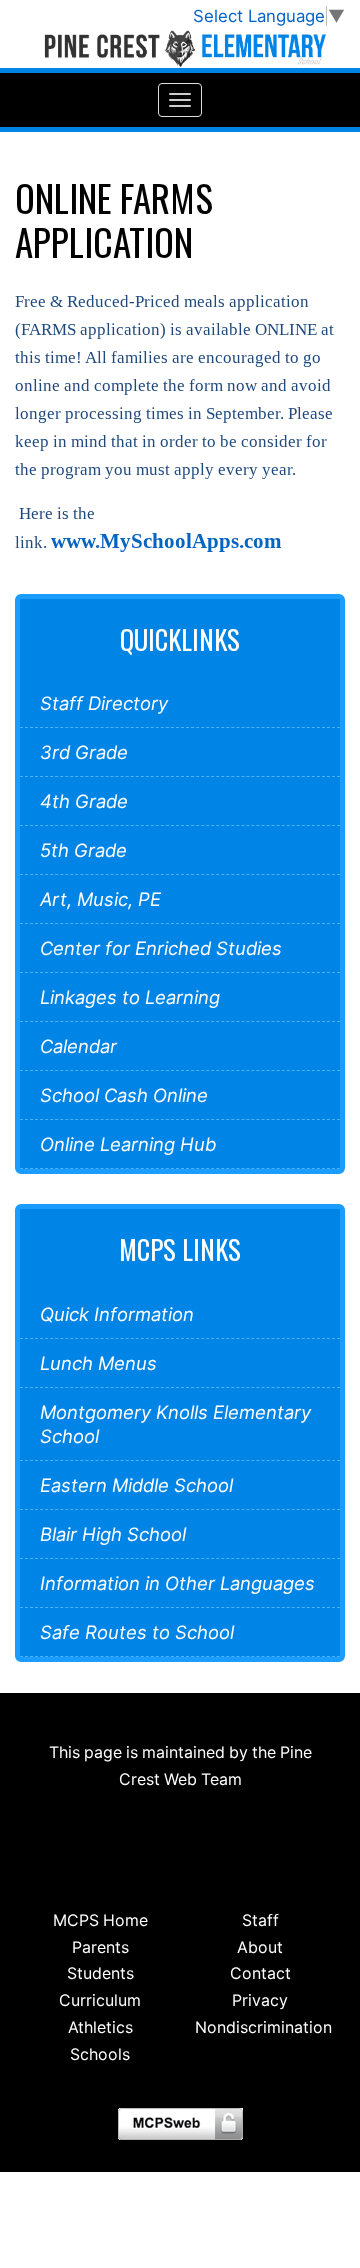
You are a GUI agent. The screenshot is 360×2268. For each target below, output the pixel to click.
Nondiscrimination (263, 2027)
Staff (260, 1920)
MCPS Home (100, 1920)
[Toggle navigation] (180, 100)
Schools (100, 2054)
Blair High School (113, 1534)
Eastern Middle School (136, 1485)
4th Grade (84, 801)
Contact (260, 1973)
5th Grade (83, 850)
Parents (100, 1947)
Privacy (260, 2000)
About (260, 1947)
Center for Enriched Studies (161, 948)
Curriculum (100, 2000)
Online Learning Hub (128, 1144)
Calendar (78, 1046)
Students (100, 1973)
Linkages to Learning (130, 997)
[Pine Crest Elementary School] (180, 48)
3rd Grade (84, 752)
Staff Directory (104, 703)
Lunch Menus (98, 1363)
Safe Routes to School (137, 1632)
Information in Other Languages (177, 1583)
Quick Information (117, 1314)
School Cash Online (124, 1095)
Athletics (100, 2027)
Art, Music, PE (100, 899)
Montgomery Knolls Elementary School (175, 1424)
